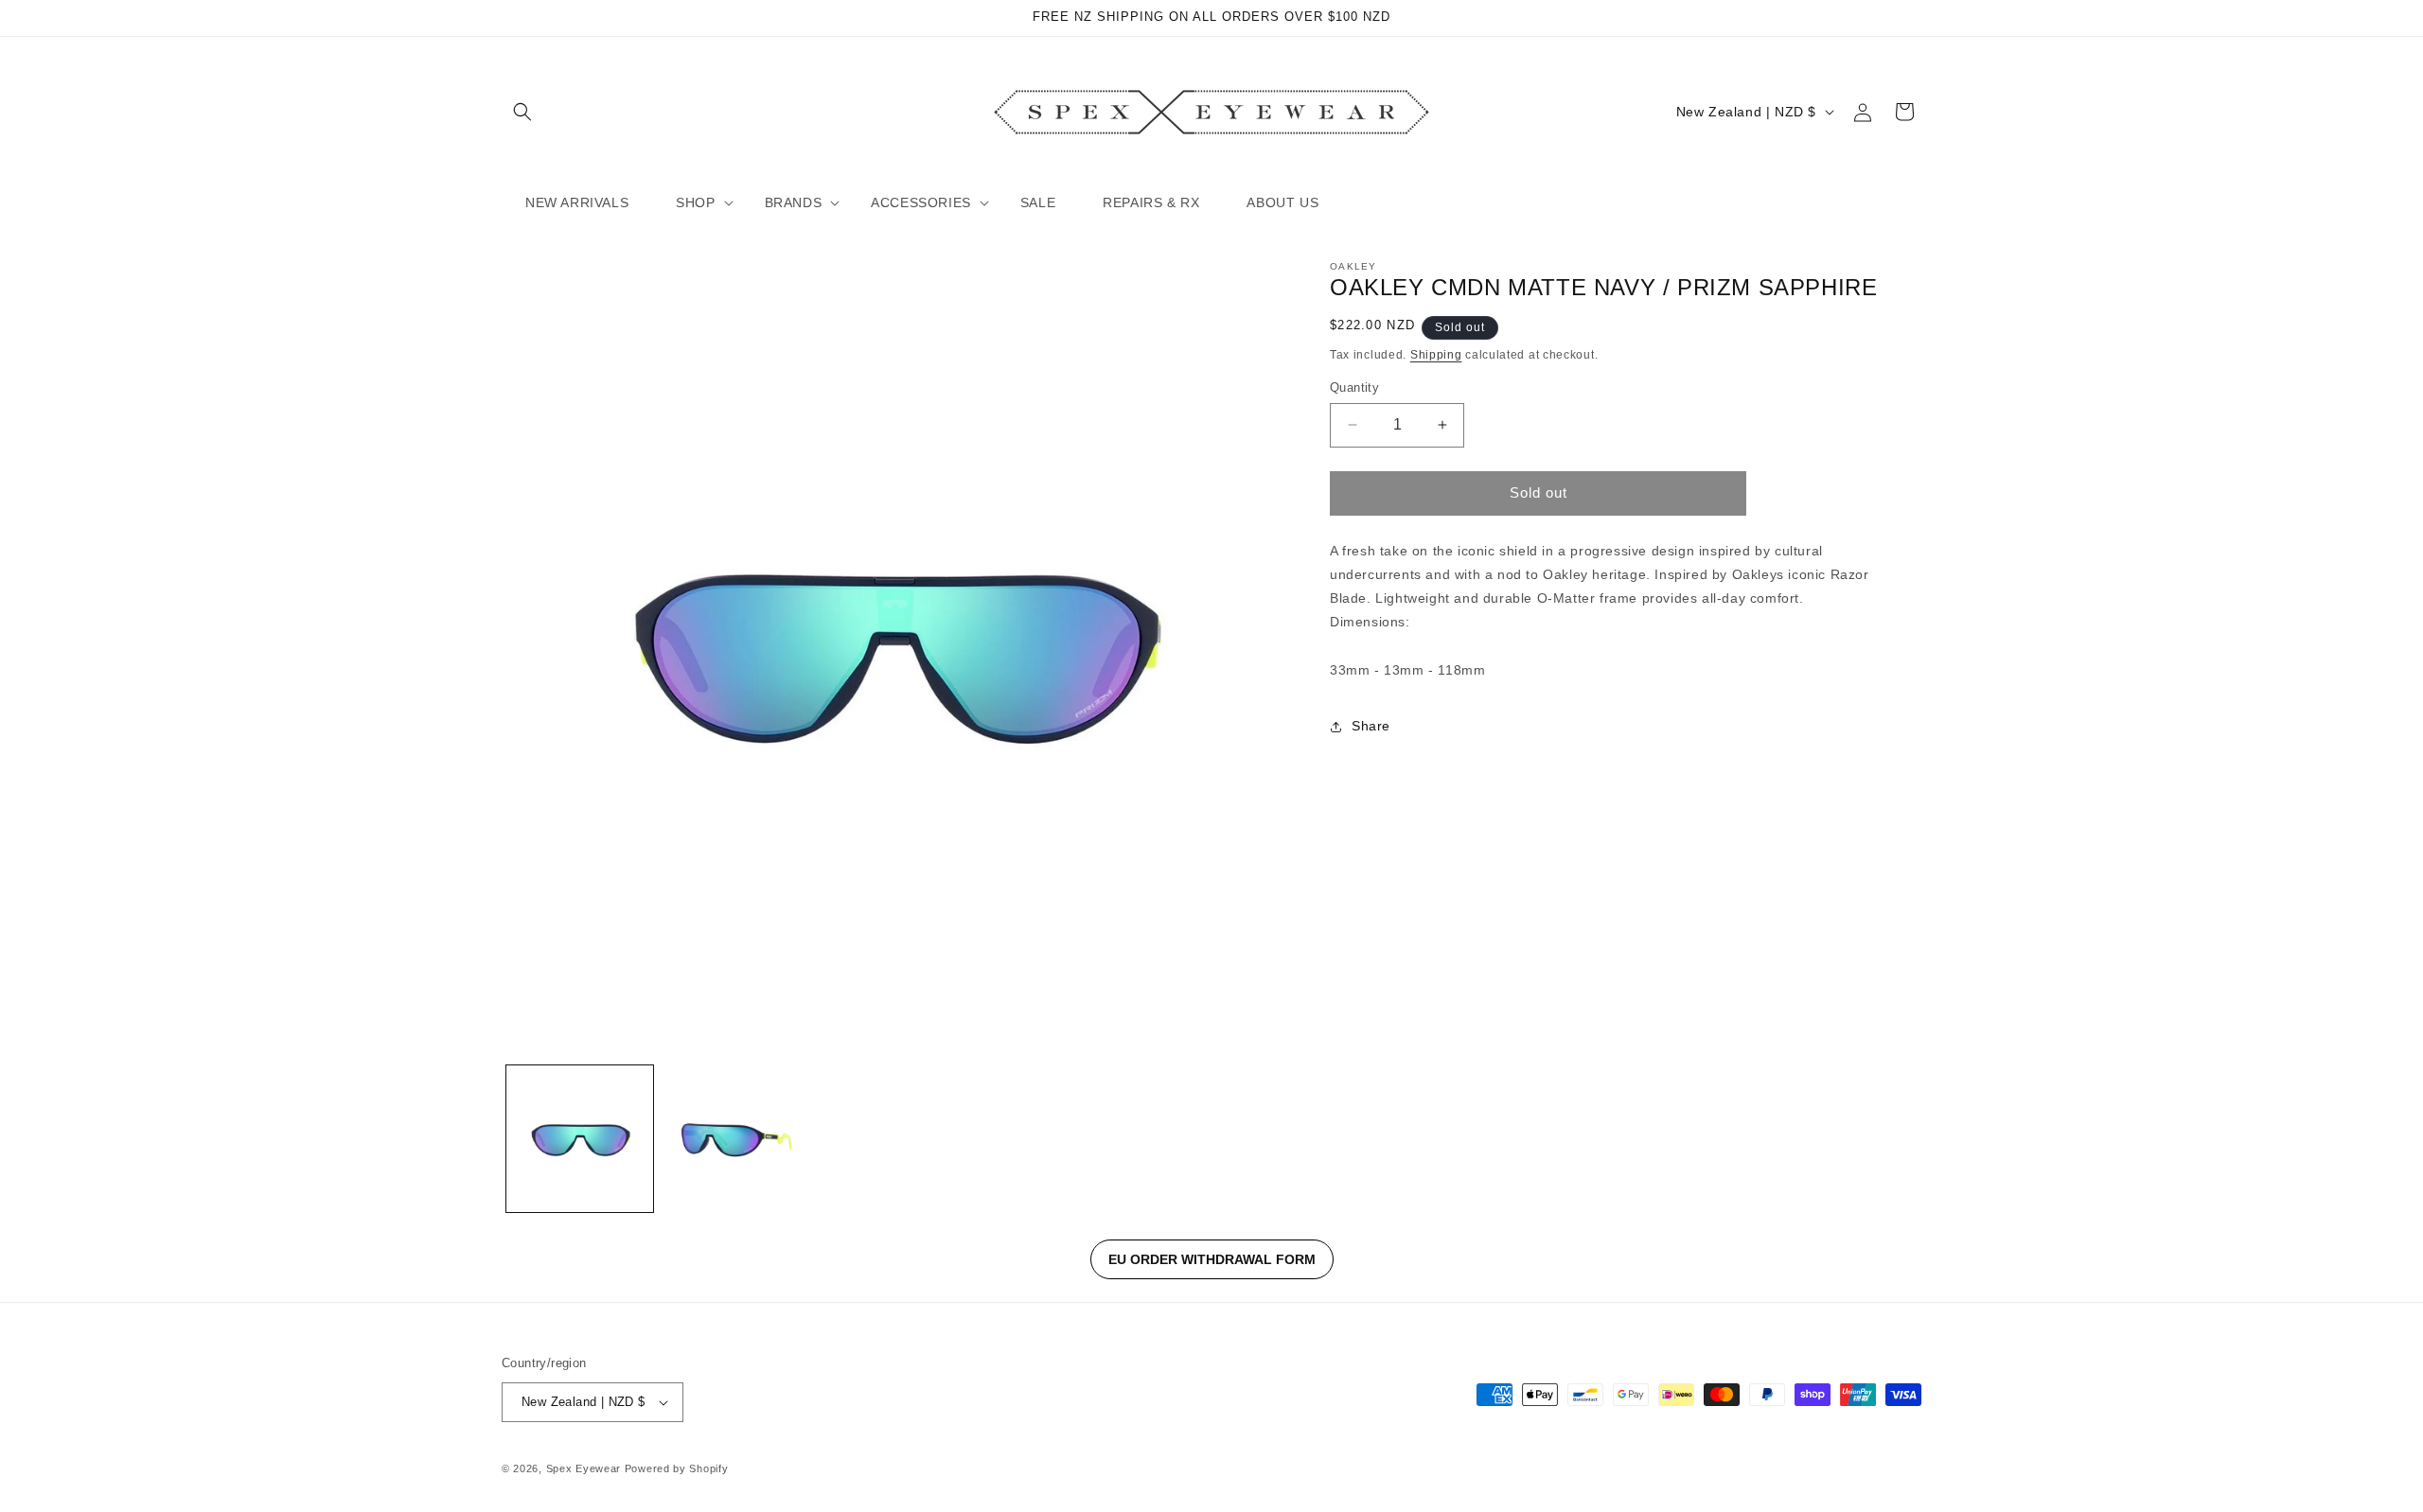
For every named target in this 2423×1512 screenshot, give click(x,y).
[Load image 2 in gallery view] (736, 1139)
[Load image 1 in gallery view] (580, 1139)
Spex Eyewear (584, 1468)
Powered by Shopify (677, 1468)
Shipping (1436, 355)
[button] (522, 112)
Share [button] (1371, 726)
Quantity (1354, 387)
